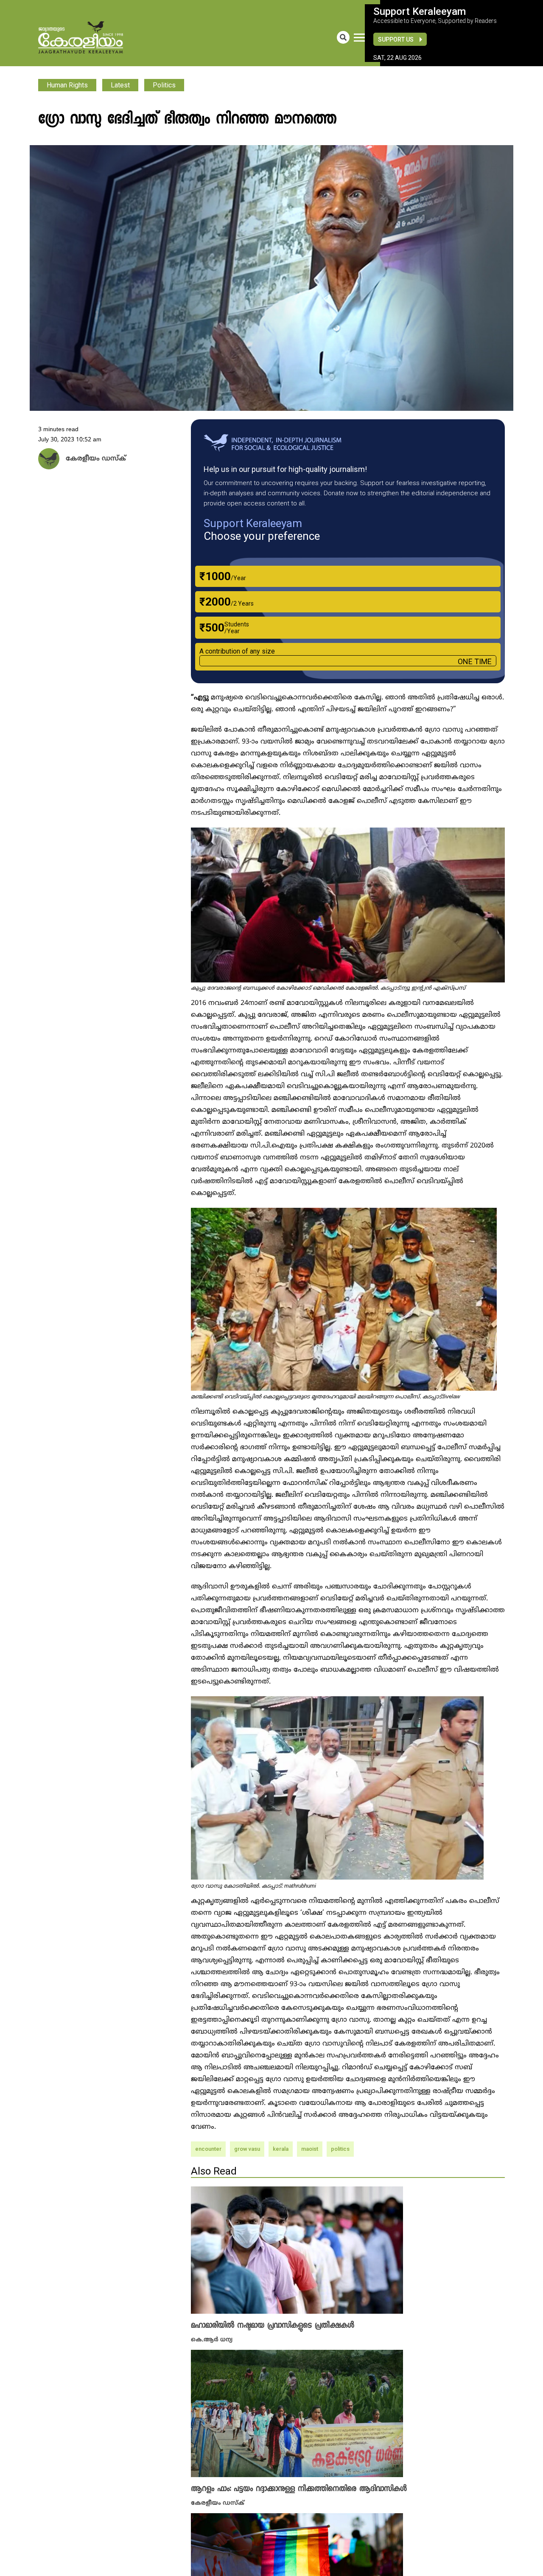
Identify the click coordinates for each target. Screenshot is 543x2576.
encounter (208, 2149)
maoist (310, 2149)
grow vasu (247, 2149)
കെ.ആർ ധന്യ (212, 2339)
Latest (120, 85)
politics (340, 2149)
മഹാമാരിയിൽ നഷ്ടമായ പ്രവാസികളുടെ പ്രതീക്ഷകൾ (273, 2326)
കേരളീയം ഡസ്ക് (218, 2502)
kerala (281, 2149)
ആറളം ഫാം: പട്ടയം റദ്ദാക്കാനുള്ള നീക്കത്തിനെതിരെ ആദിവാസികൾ (299, 2488)
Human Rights (67, 85)
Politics (164, 85)
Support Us (396, 39)
